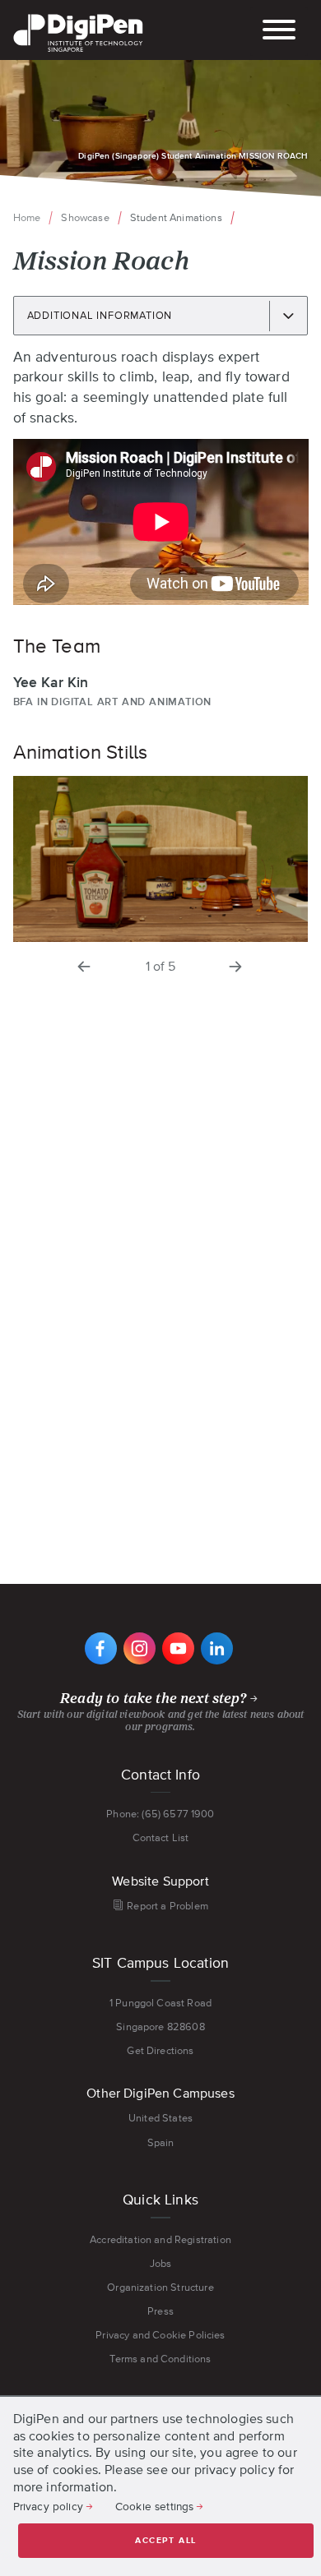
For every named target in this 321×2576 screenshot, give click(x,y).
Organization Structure (160, 2287)
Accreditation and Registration (160, 2239)
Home (27, 217)
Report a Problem (167, 1906)
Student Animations (176, 217)
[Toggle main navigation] (279, 32)
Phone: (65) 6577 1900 (160, 1814)
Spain (161, 2142)
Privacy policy (48, 2506)
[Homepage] (78, 16)
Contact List (161, 1837)
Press (160, 2311)
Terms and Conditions (160, 2359)
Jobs (161, 2263)
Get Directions (160, 2050)
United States (160, 2118)
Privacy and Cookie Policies (160, 2335)
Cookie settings (154, 2506)
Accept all (166, 2541)
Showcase (85, 217)
